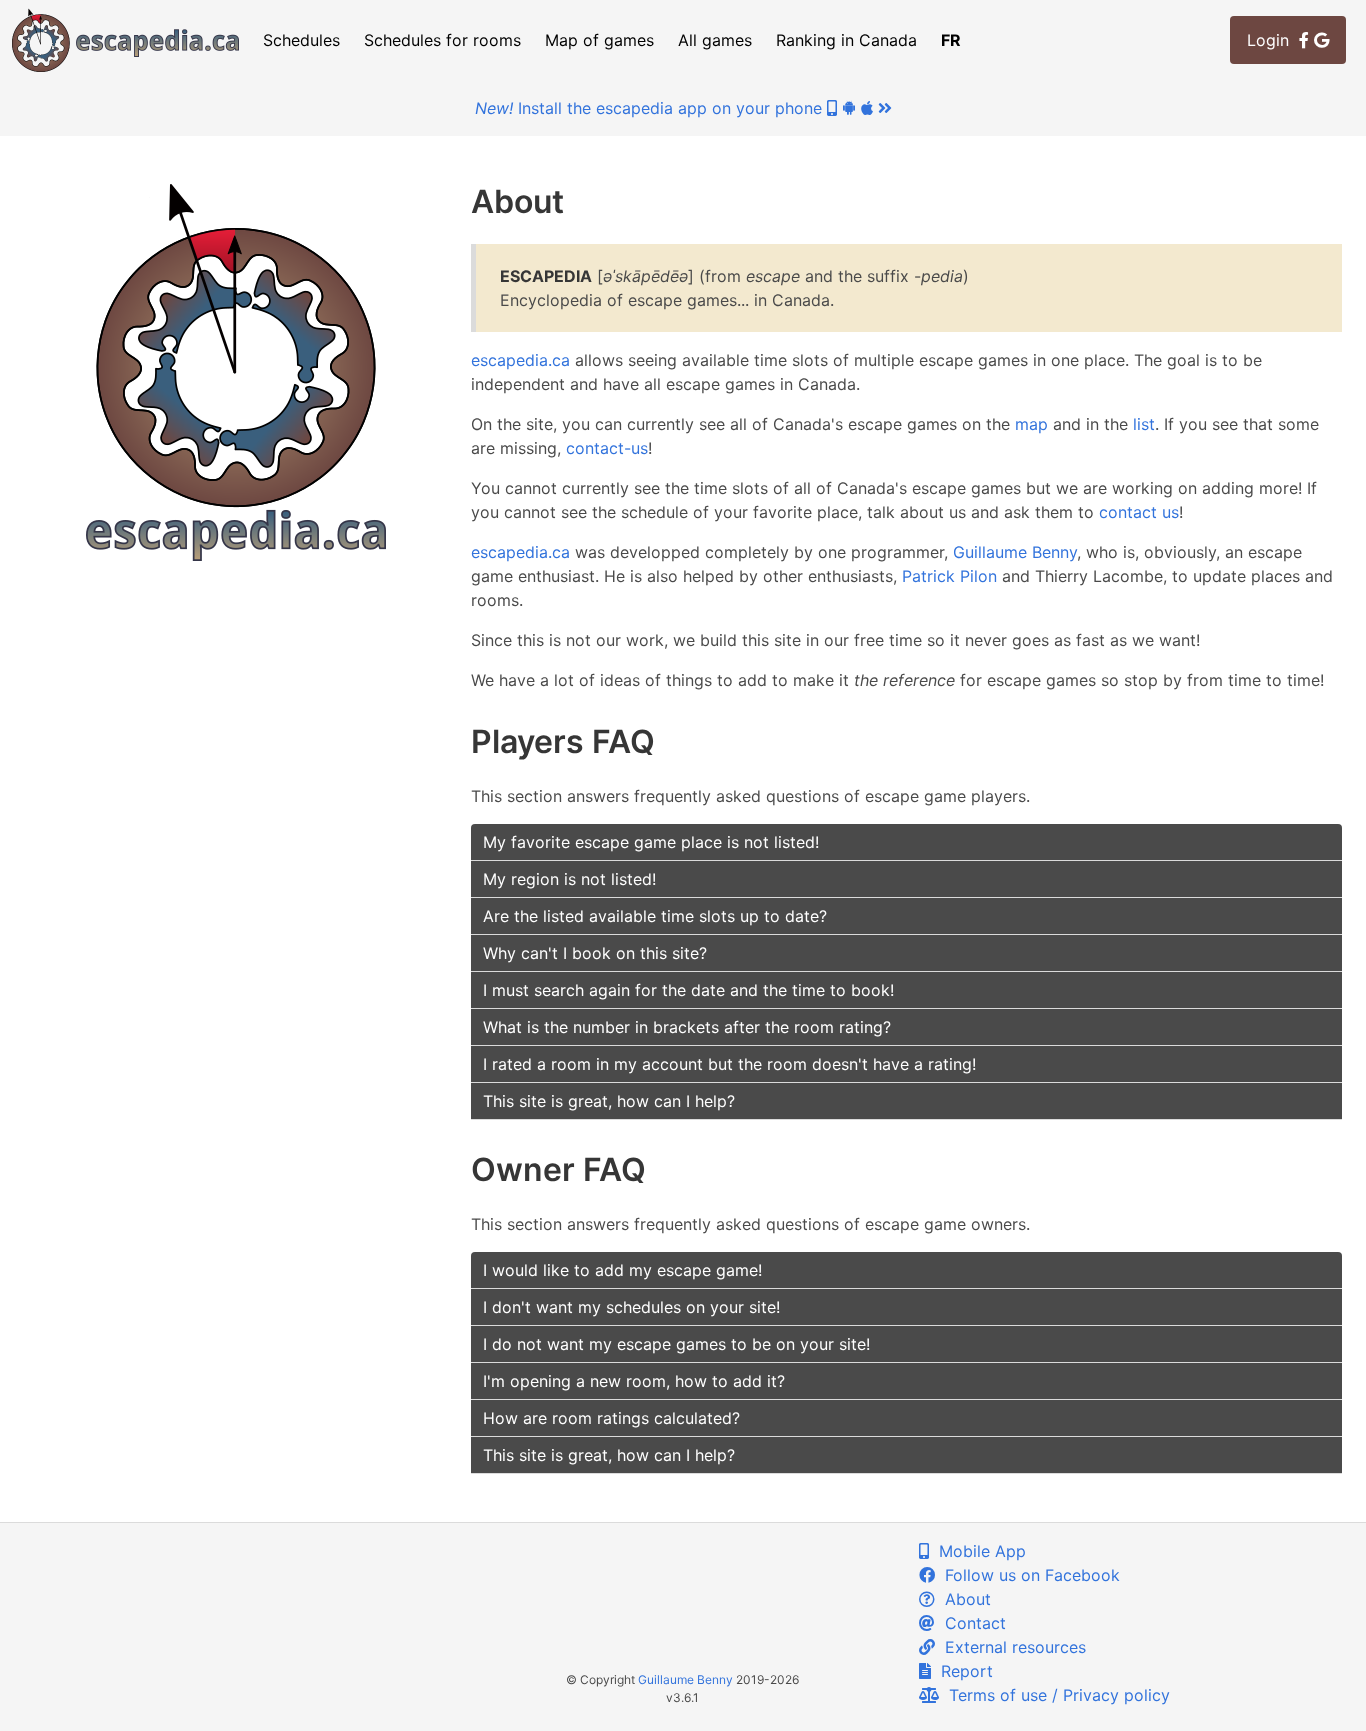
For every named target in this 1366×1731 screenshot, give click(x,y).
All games (715, 40)
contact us (1139, 512)
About (963, 1599)
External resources (1010, 1647)
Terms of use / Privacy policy (1054, 1695)
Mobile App (977, 1551)
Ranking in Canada (846, 40)
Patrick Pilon (949, 576)
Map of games (599, 40)
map (1031, 424)
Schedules (301, 40)
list (1144, 424)
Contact (970, 1623)
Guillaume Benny (1015, 552)
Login (1273, 40)
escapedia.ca (520, 360)
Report (962, 1671)
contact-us (607, 448)
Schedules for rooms (442, 40)
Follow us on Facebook (1027, 1575)
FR (951, 40)
